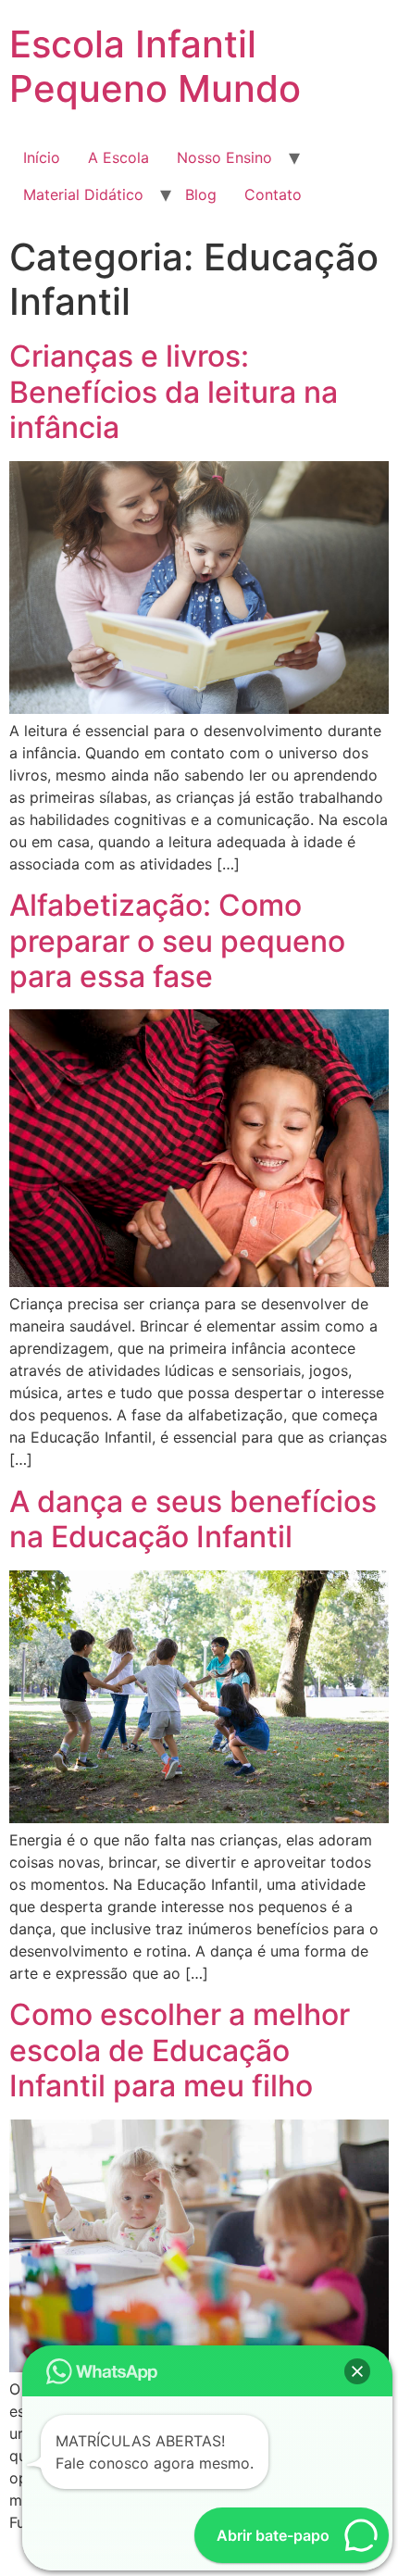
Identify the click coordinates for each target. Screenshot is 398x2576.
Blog (201, 194)
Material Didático (83, 194)
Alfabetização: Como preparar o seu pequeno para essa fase (177, 941)
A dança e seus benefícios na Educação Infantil (193, 1519)
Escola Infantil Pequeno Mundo (155, 66)
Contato (273, 194)
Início (42, 157)
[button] (357, 2371)
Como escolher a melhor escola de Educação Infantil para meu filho (180, 2050)
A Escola (118, 157)
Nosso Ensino (224, 157)
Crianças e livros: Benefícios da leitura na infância (174, 392)
